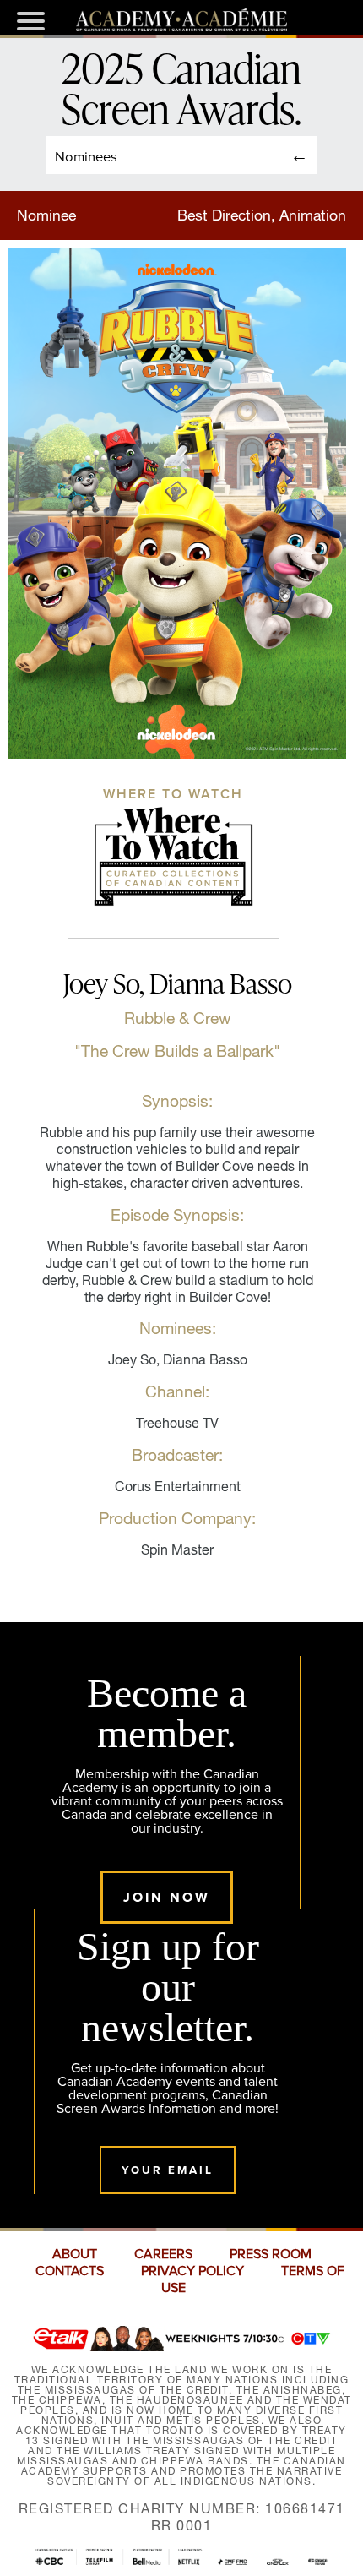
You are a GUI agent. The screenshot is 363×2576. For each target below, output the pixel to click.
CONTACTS (70, 2271)
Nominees (86, 156)
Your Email (168, 2170)
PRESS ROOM (271, 2254)
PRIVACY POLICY (192, 2271)
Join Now (167, 1897)
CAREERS (163, 2254)
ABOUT (75, 2254)
